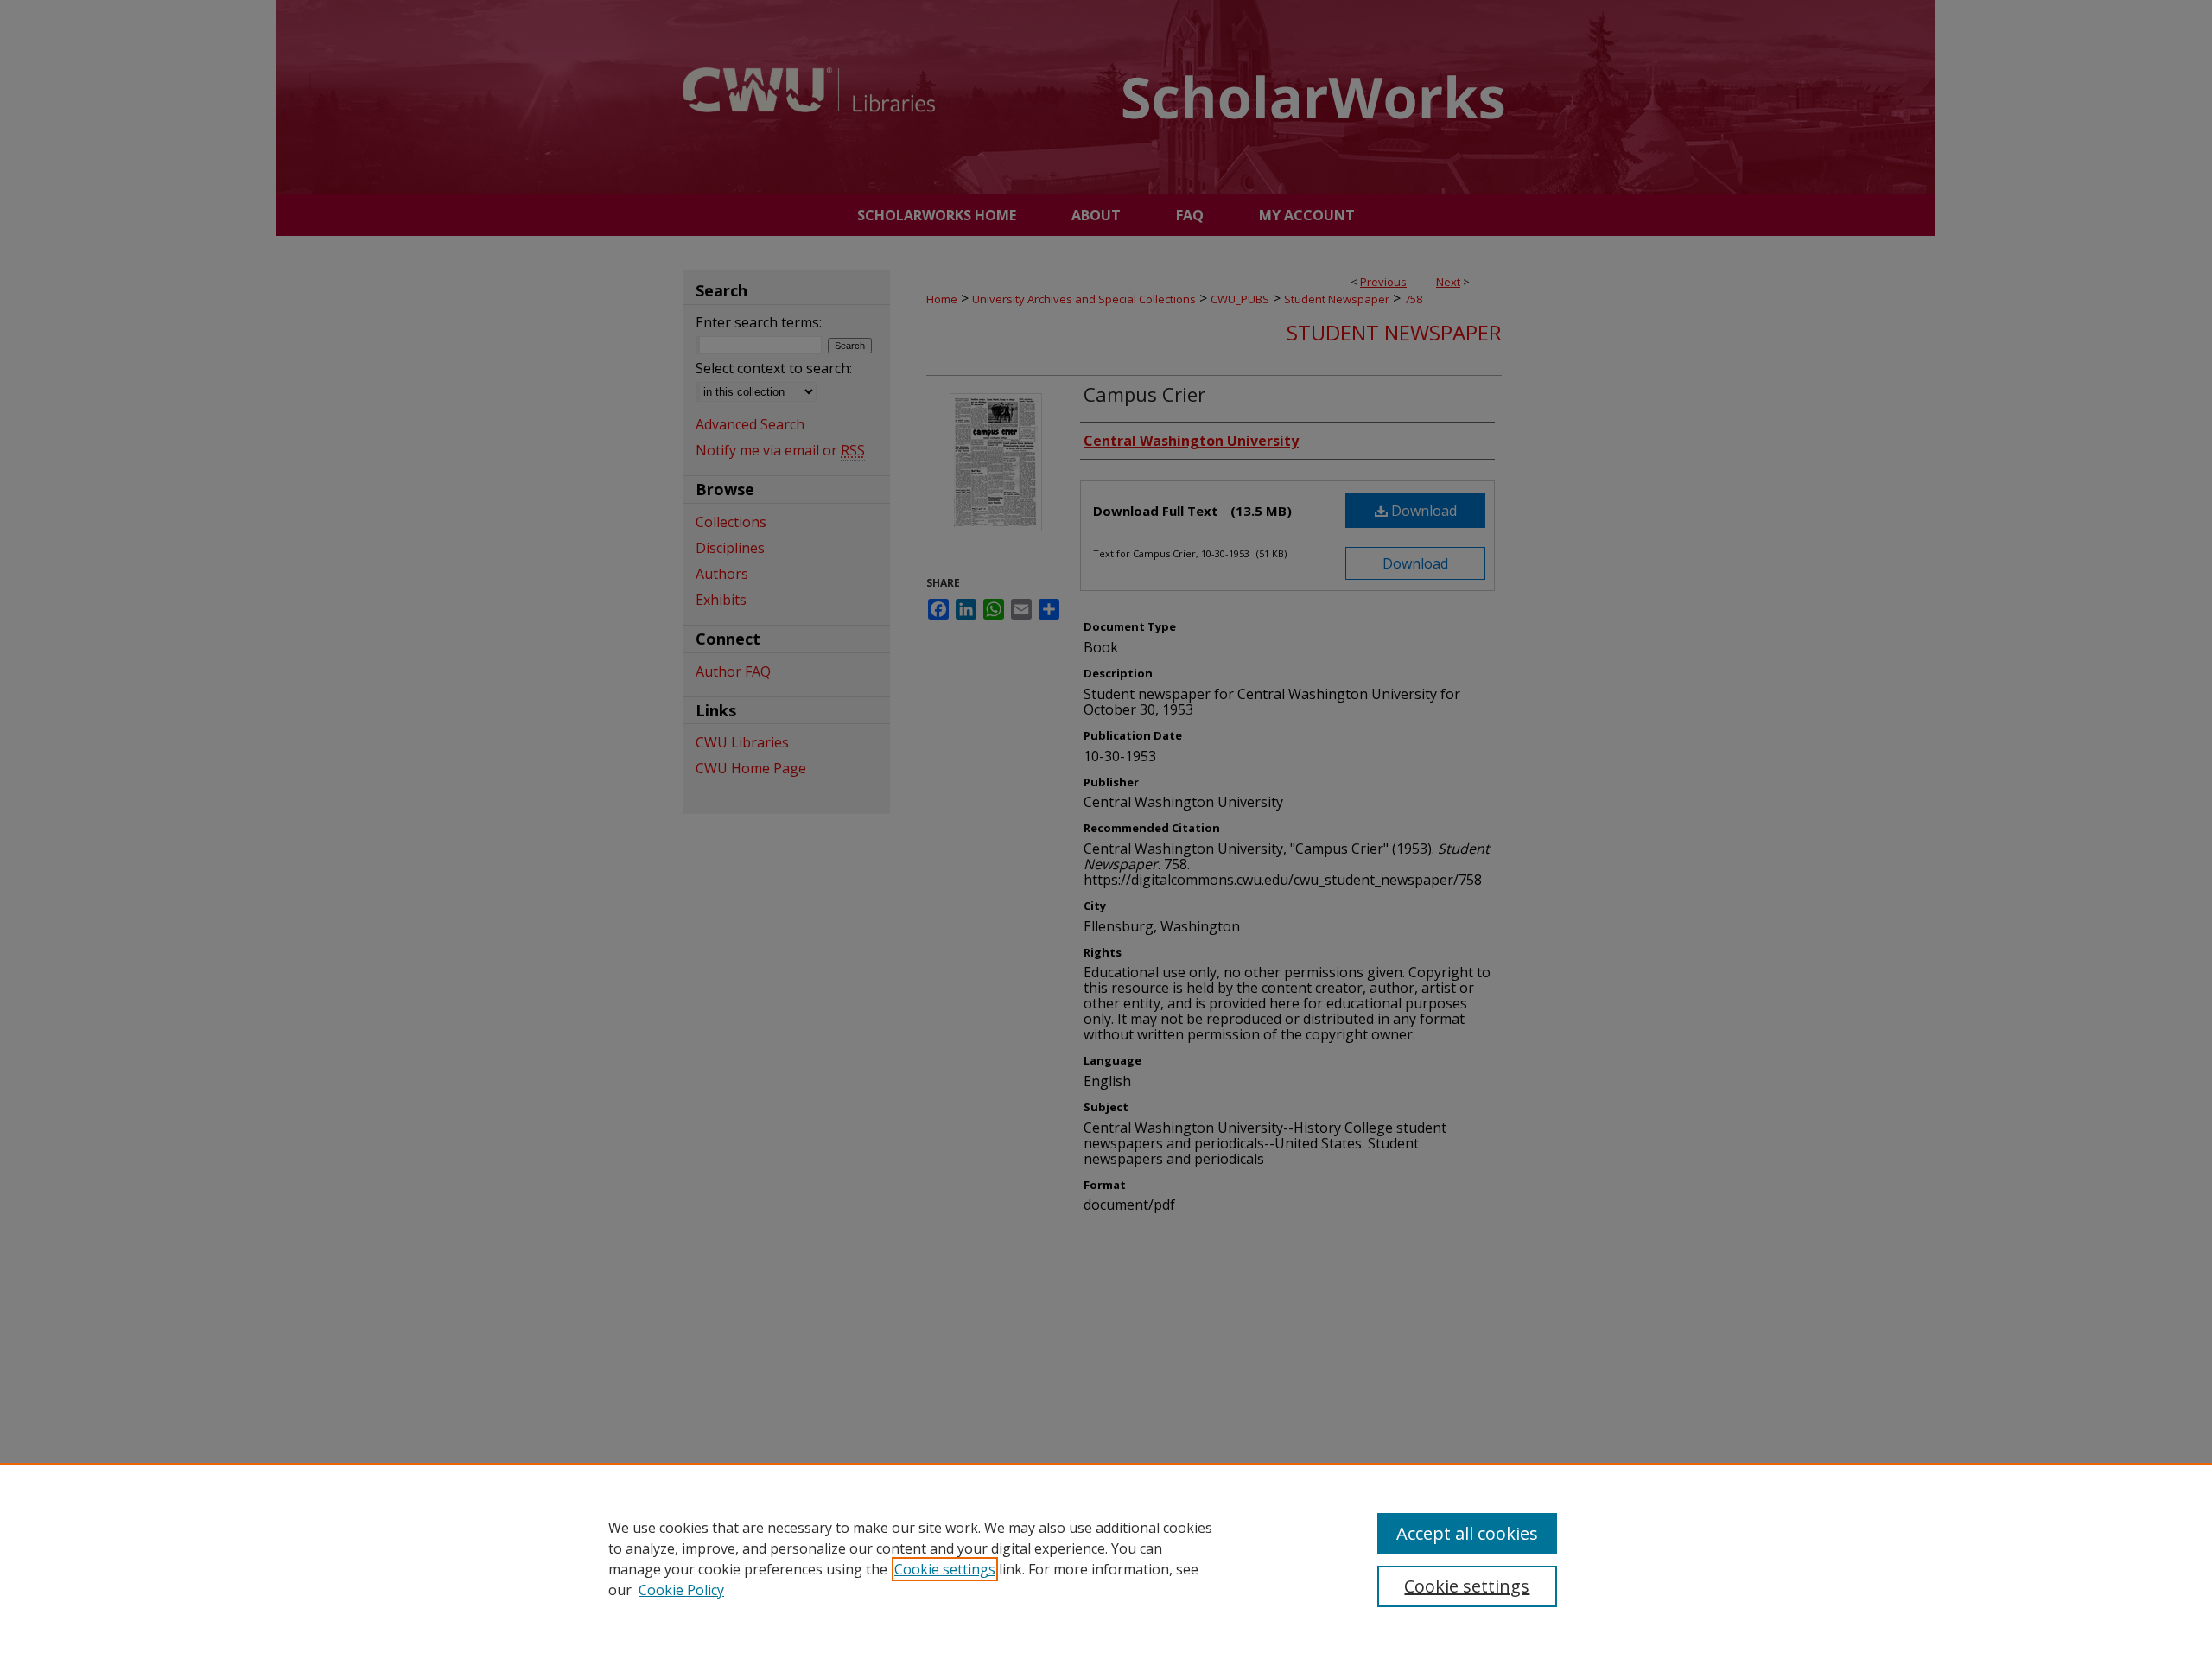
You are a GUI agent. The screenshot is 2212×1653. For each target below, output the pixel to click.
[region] (1106, 1558)
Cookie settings (945, 1569)
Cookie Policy (681, 1590)
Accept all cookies (1467, 1533)
